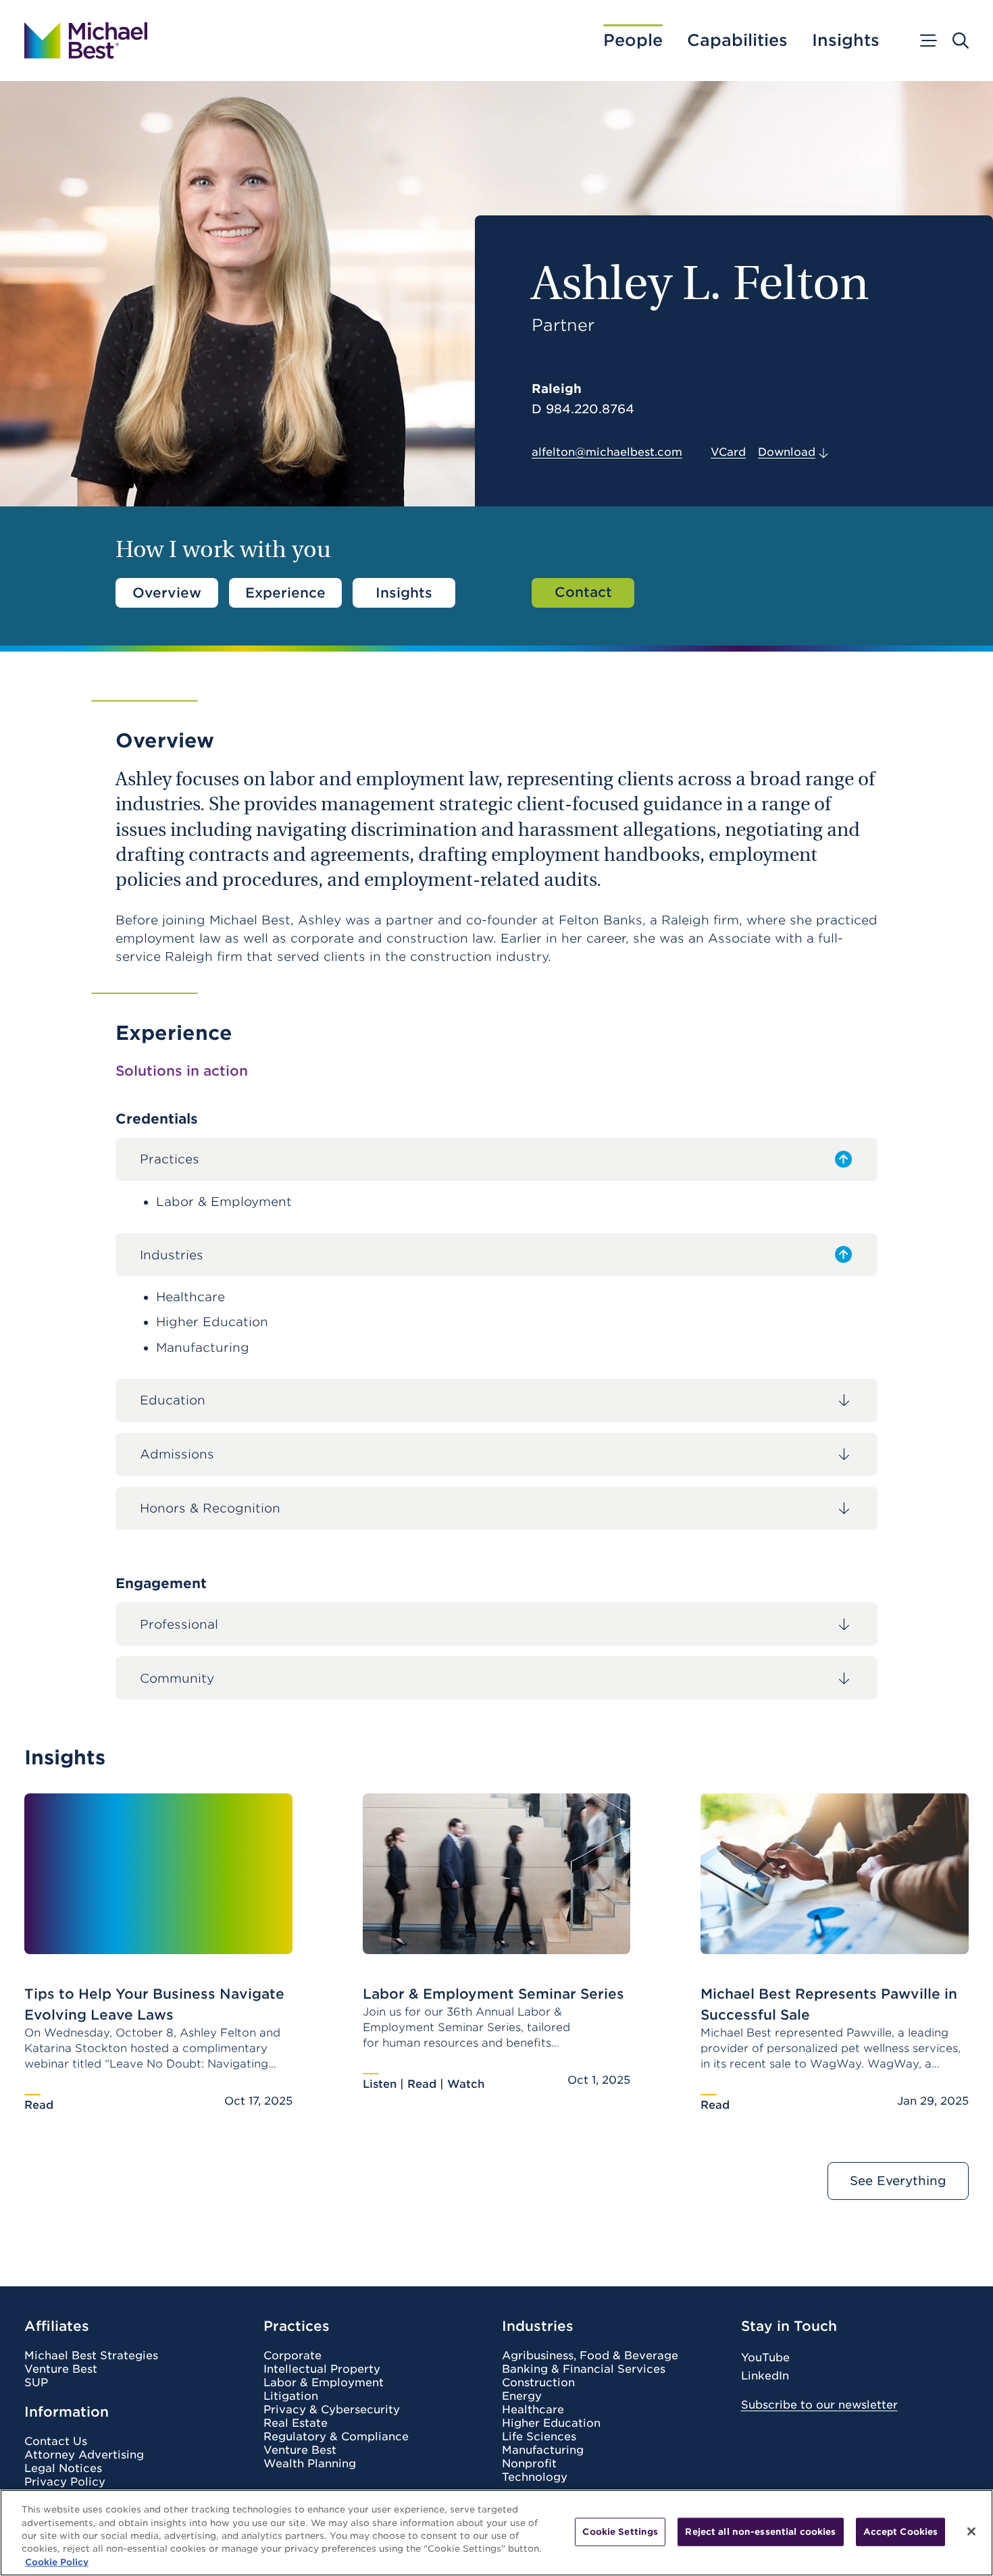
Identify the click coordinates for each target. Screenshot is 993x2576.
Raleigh (557, 389)
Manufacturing (543, 2450)
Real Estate (296, 2423)
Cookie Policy (57, 2562)
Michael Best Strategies (91, 2356)
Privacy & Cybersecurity (332, 2410)
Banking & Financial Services (584, 2369)
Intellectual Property (322, 2369)
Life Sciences (539, 2437)
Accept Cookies (901, 2532)
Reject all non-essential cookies (760, 2532)
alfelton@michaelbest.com (607, 452)
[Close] (971, 2531)
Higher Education (551, 2423)
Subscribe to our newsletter (819, 2405)
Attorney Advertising (84, 2455)
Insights (846, 41)
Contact (583, 592)
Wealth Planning (310, 2464)
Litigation (291, 2396)
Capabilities (737, 41)
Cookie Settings (620, 2532)
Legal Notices (63, 2469)
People (633, 41)
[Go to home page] (86, 41)
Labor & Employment (324, 2383)
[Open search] (961, 41)
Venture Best (61, 2369)
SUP (36, 2383)
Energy (522, 2396)
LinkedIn (765, 2376)
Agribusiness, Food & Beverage (590, 2356)
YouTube (765, 2358)
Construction (538, 2383)
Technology (535, 2477)
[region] (496, 2533)
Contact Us (56, 2442)
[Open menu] (927, 41)
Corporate (292, 2356)
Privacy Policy (65, 2482)
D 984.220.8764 (583, 409)
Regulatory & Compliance (336, 2437)
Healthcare (533, 2410)
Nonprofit (529, 2464)
